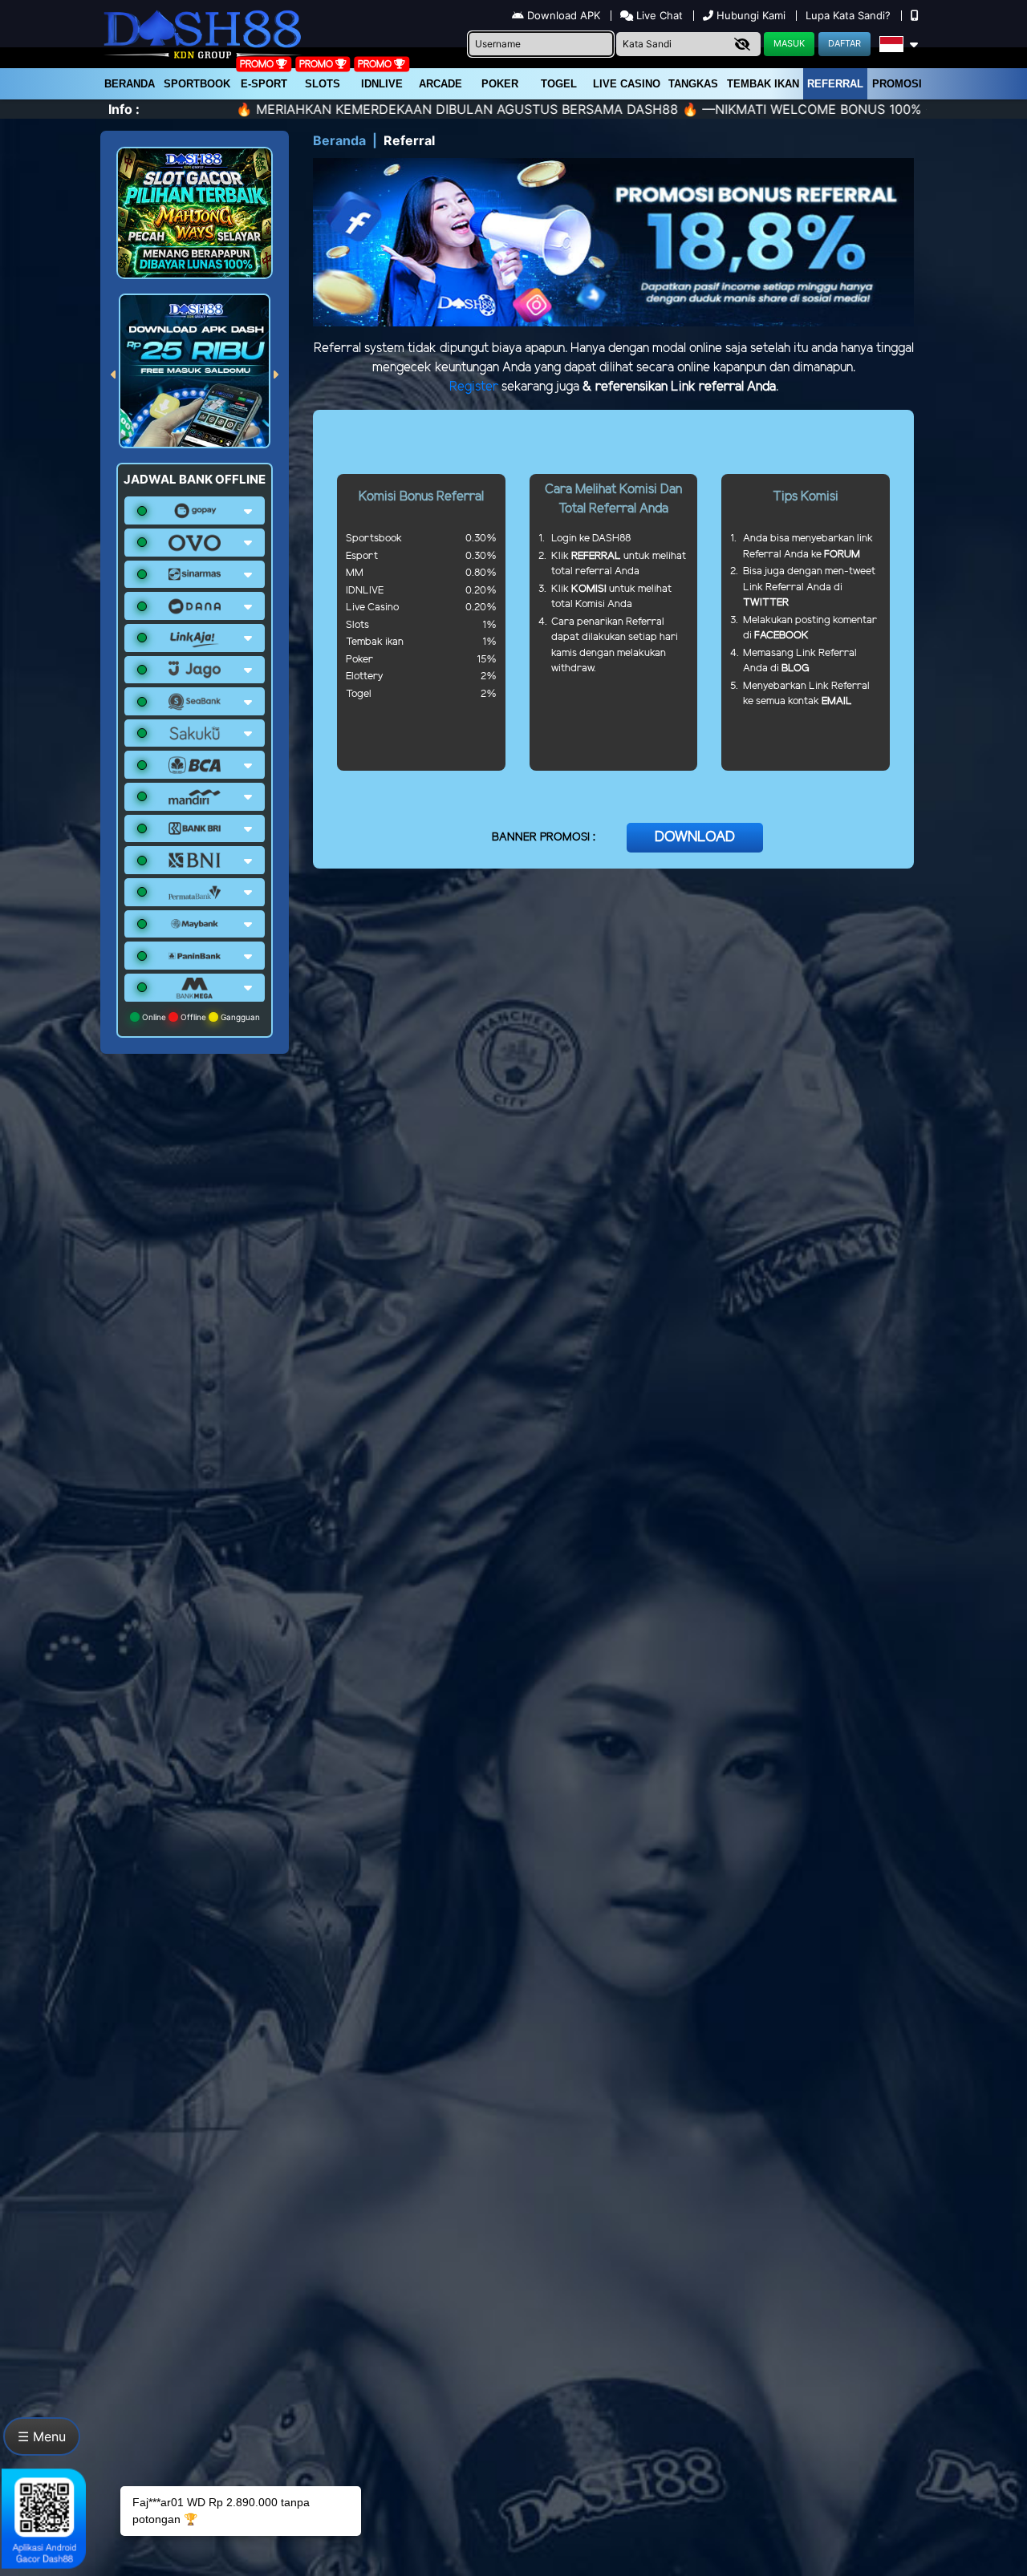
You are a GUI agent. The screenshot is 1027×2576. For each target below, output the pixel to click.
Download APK (564, 15)
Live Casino (627, 84)
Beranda (130, 84)
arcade (440, 84)
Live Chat (658, 15)
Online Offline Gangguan (200, 1017)
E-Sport (264, 84)
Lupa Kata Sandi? (850, 15)
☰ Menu (42, 2436)
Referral (835, 84)
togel (559, 84)
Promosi (897, 84)
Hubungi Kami (751, 15)
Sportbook (197, 84)
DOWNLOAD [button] (695, 837)
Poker (500, 84)
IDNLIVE (382, 84)
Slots (323, 84)
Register (474, 387)
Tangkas (693, 84)
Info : (124, 109)
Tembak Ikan (763, 84)
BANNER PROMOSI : (544, 838)
